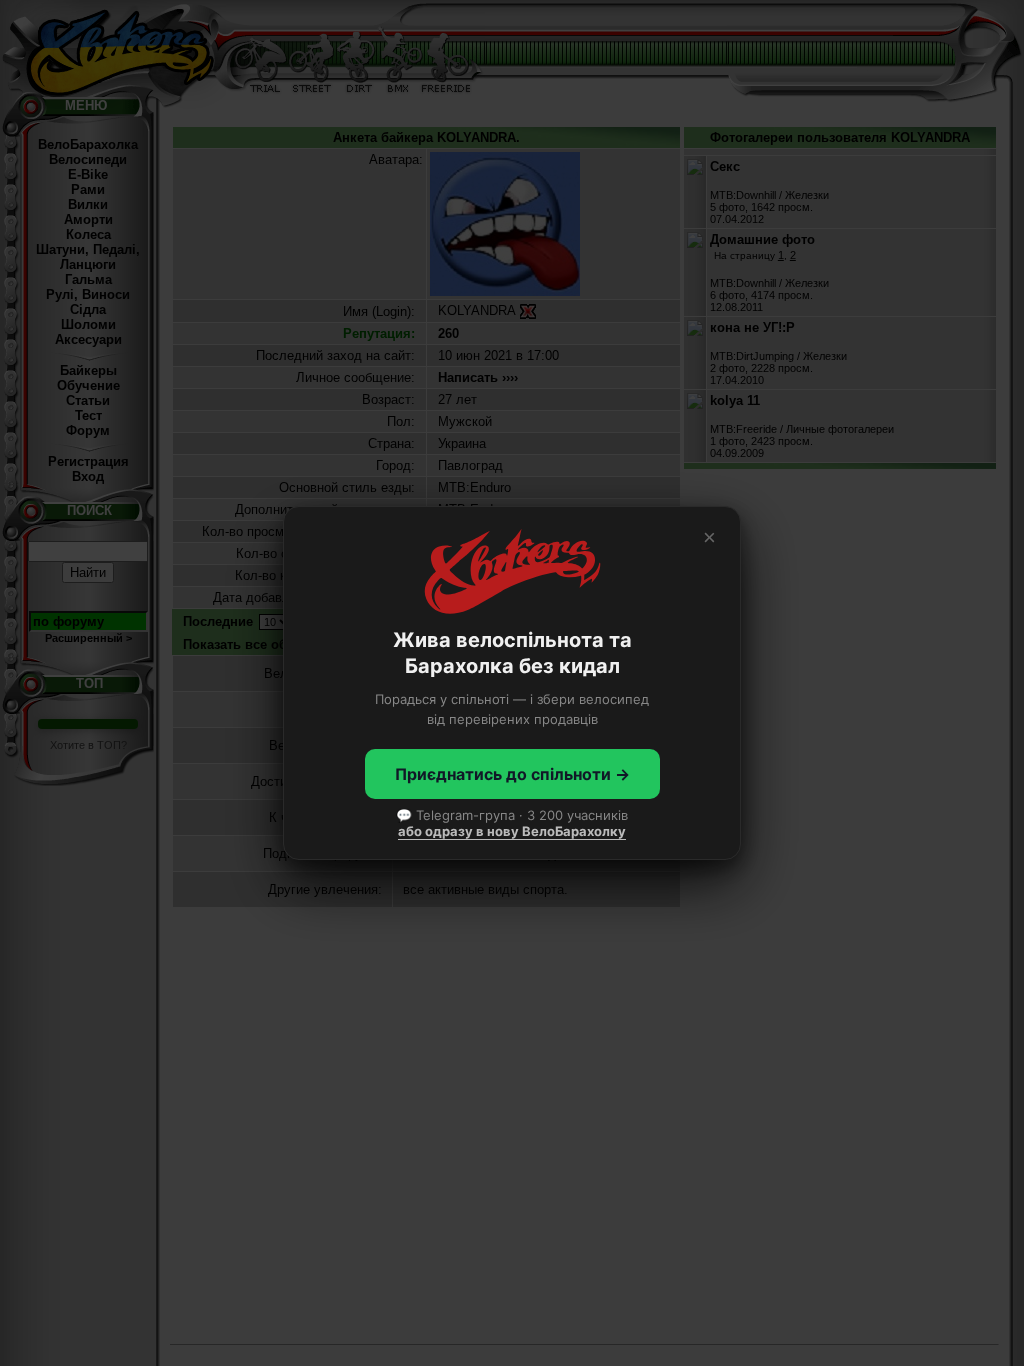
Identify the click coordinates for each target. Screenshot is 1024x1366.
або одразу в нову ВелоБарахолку (512, 831)
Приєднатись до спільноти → (512, 774)
